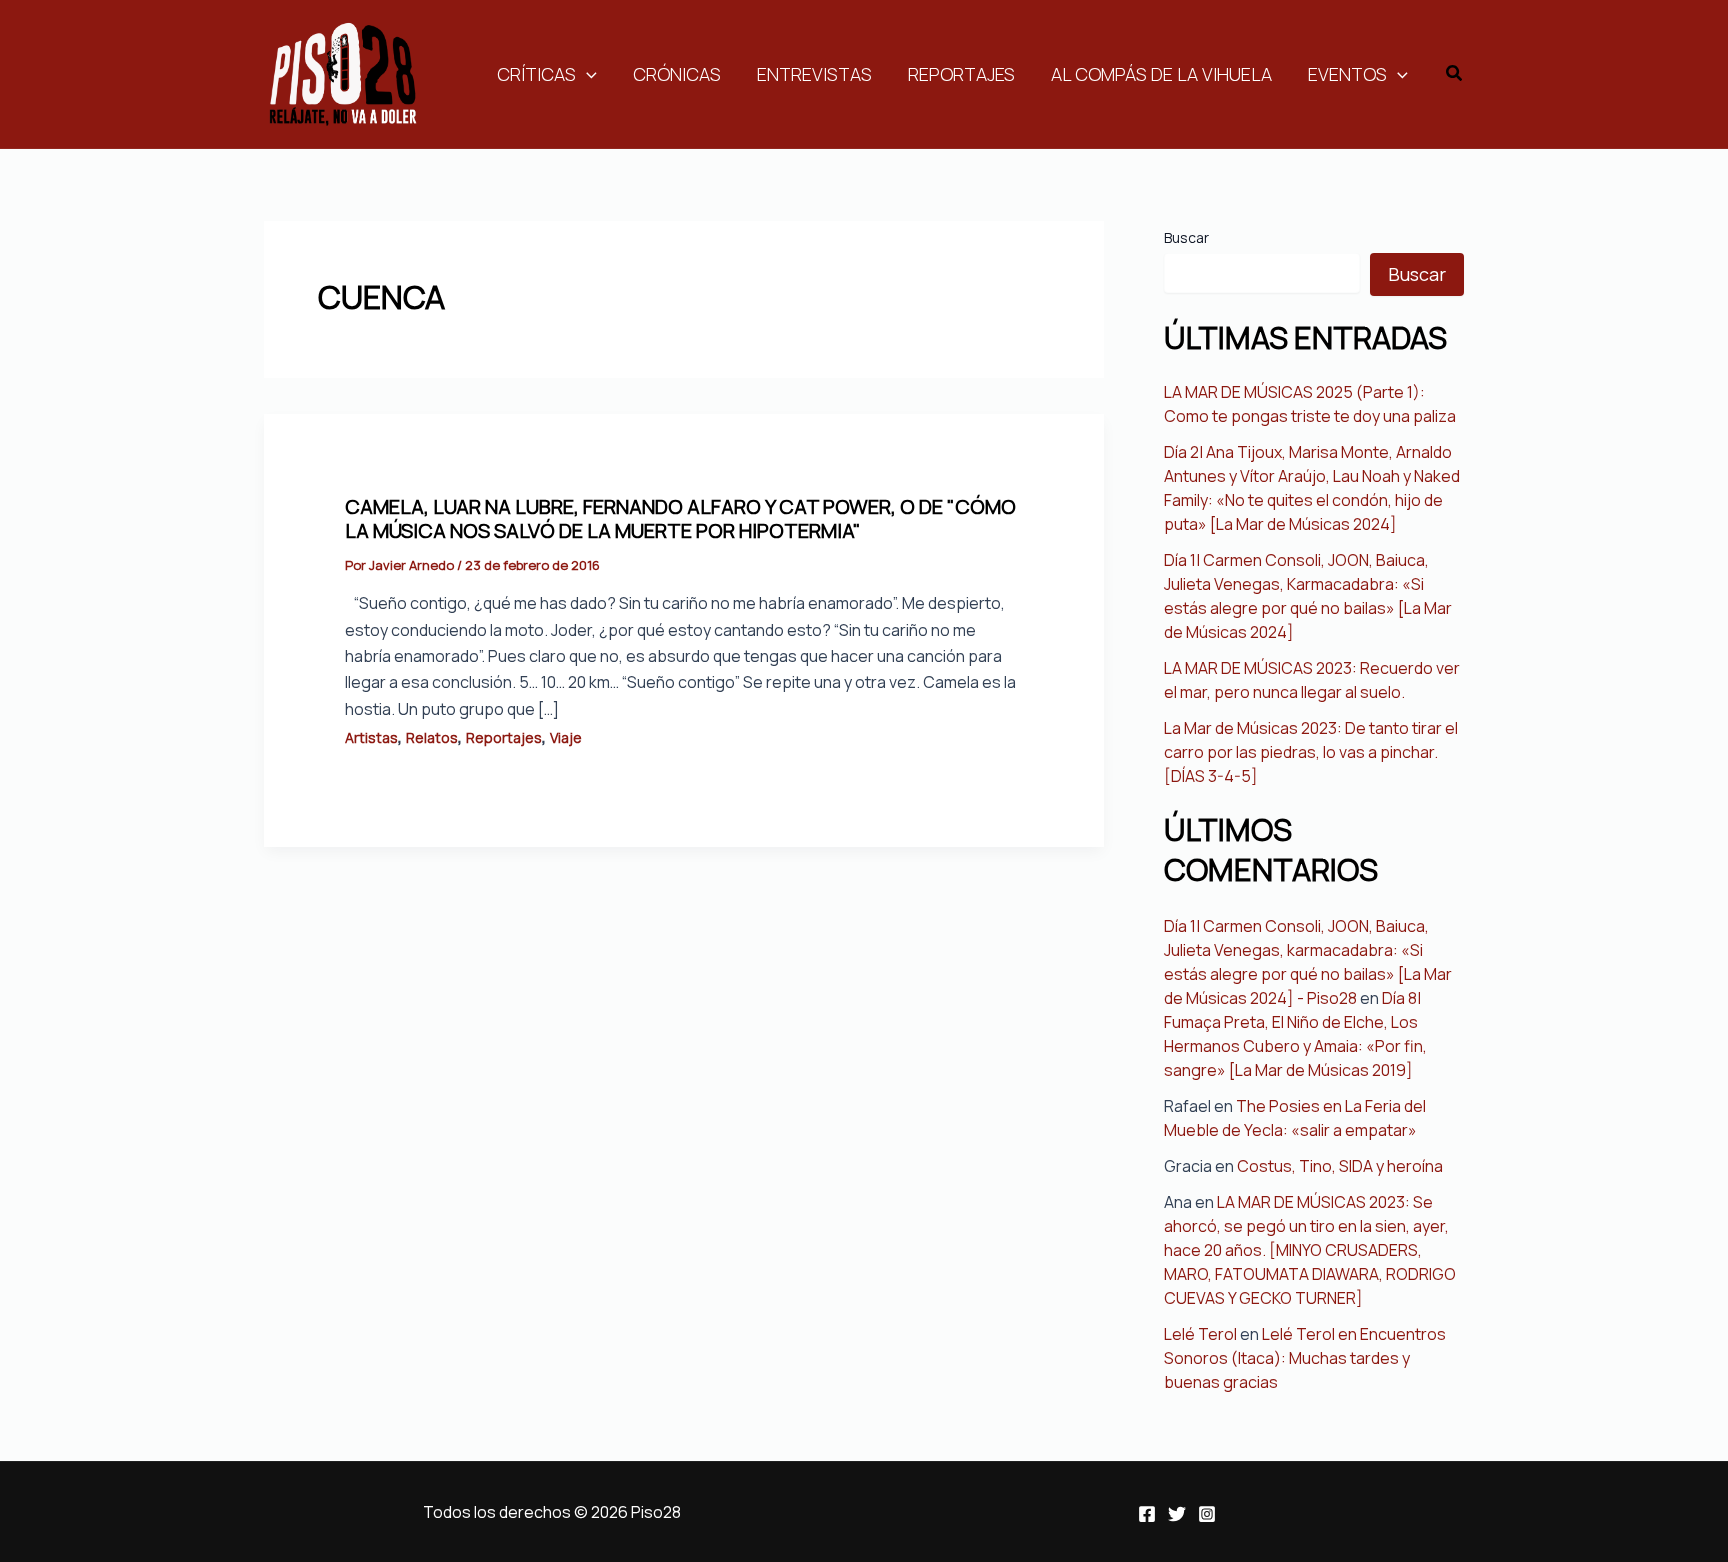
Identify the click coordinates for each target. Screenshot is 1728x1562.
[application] (586, 74)
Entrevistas (814, 74)
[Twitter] (1177, 1514)
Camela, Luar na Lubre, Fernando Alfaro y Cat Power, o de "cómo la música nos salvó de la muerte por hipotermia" (680, 519)
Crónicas (677, 74)
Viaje (566, 737)
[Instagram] (1207, 1514)
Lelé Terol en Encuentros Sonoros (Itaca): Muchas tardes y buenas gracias (1305, 1358)
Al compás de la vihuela (1161, 74)
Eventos (1347, 74)
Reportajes (961, 74)
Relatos (432, 737)
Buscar (1186, 237)
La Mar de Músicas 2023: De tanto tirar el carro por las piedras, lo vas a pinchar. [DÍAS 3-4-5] (1311, 752)
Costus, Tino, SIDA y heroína (1340, 1166)
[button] (1455, 74)
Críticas (536, 74)
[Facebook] (1147, 1514)
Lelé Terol (1200, 1334)
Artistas (371, 737)
